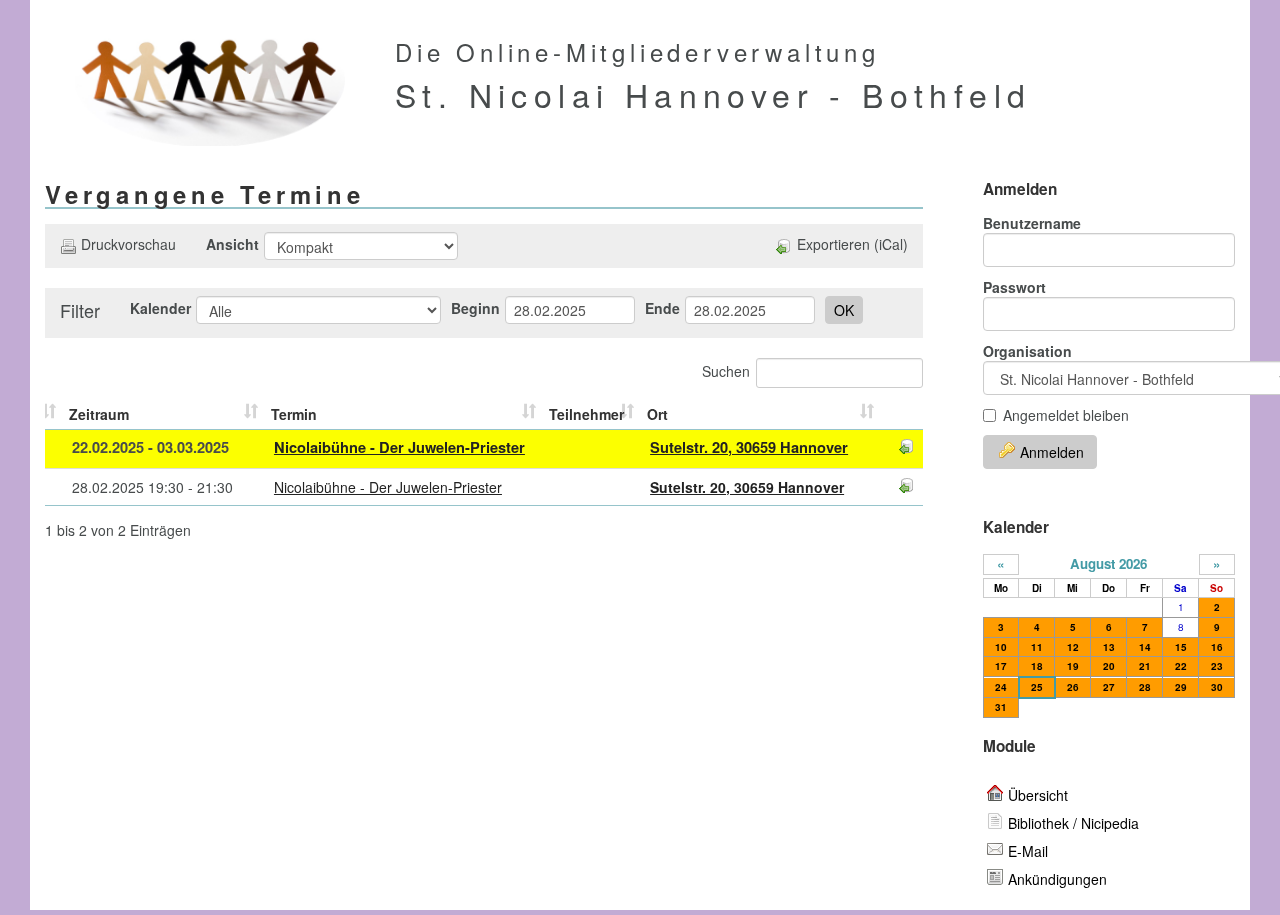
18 (1037, 666)
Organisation (1027, 351)
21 (1145, 666)
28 (1145, 687)
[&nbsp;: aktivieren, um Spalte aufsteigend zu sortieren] (54, 414)
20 (1109, 666)
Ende (662, 308)
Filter (80, 310)
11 (1037, 647)
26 (1073, 687)
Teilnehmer (586, 414)
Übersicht (1038, 795)
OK (844, 310)
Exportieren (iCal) (852, 244)
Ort (657, 414)
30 (1217, 687)
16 (1217, 647)
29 (1181, 687)
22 (1181, 666)
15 (1181, 647)
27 (1109, 687)
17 (1001, 666)
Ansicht (232, 244)
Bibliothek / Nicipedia (1073, 823)
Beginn (475, 308)
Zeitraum (99, 414)
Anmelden (1052, 452)
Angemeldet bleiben (1066, 415)
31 (1001, 707)
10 (1001, 647)
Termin (294, 414)
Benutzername (1032, 223)
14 (1145, 647)
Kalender (160, 308)
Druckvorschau (128, 244)
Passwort (1014, 287)
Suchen (726, 371)
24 (1001, 687)
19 (1073, 666)
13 (1109, 647)
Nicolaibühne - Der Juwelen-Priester (399, 447)
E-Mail (1028, 851)
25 (1037, 687)
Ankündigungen (1057, 879)
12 (1073, 647)
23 (1217, 666)
